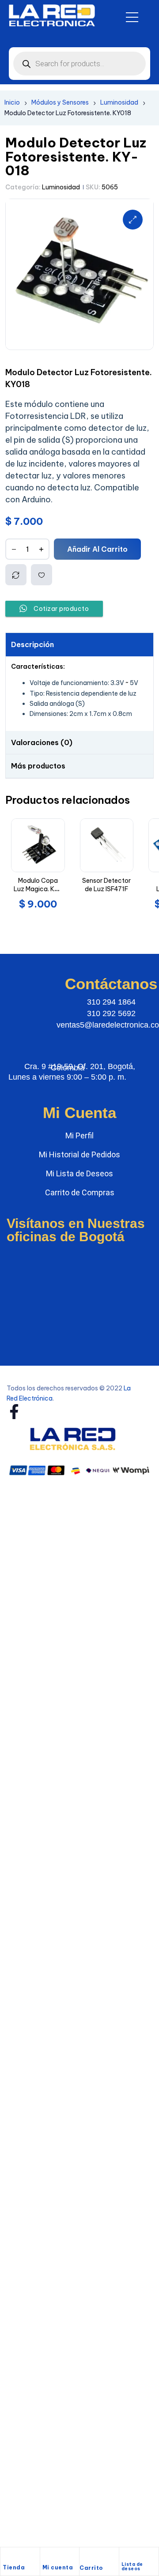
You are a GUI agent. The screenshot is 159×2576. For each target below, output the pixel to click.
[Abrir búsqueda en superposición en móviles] (79, 64)
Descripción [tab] (32, 644)
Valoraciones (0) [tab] (42, 742)
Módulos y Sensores (60, 102)
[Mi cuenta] (47, 2557)
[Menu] (132, 17)
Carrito (91, 2568)
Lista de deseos (132, 2567)
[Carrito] (84, 2558)
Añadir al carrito (97, 549)
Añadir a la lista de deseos (42, 575)
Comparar (16, 575)
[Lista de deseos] (125, 2555)
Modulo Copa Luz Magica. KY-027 (38, 889)
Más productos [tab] (38, 766)
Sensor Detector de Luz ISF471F (106, 885)
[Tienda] (7, 2557)
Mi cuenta (58, 2567)
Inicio (12, 102)
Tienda (14, 2567)
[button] (133, 220)
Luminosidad (119, 102)
